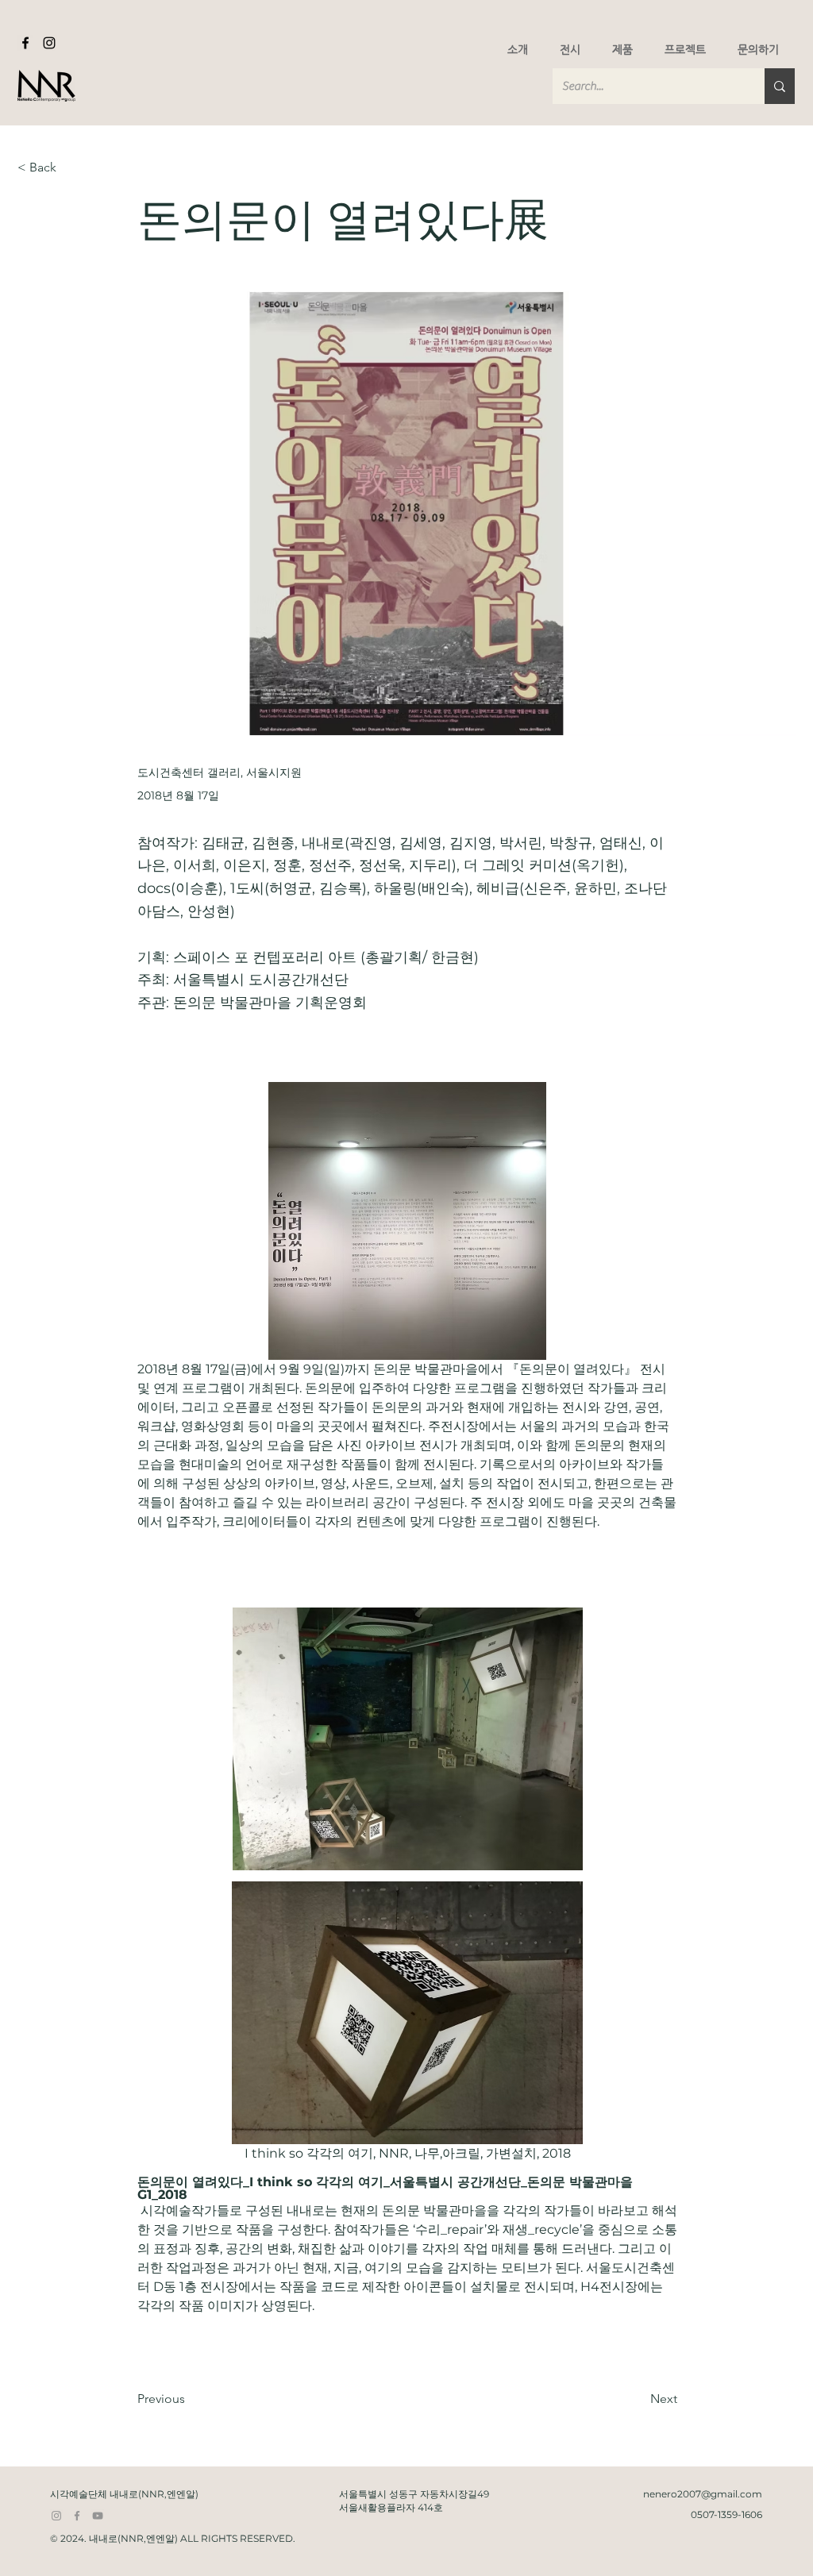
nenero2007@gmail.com (703, 2494)
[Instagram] (49, 43)
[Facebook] (25, 43)
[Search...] (780, 86)
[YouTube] (98, 2516)
